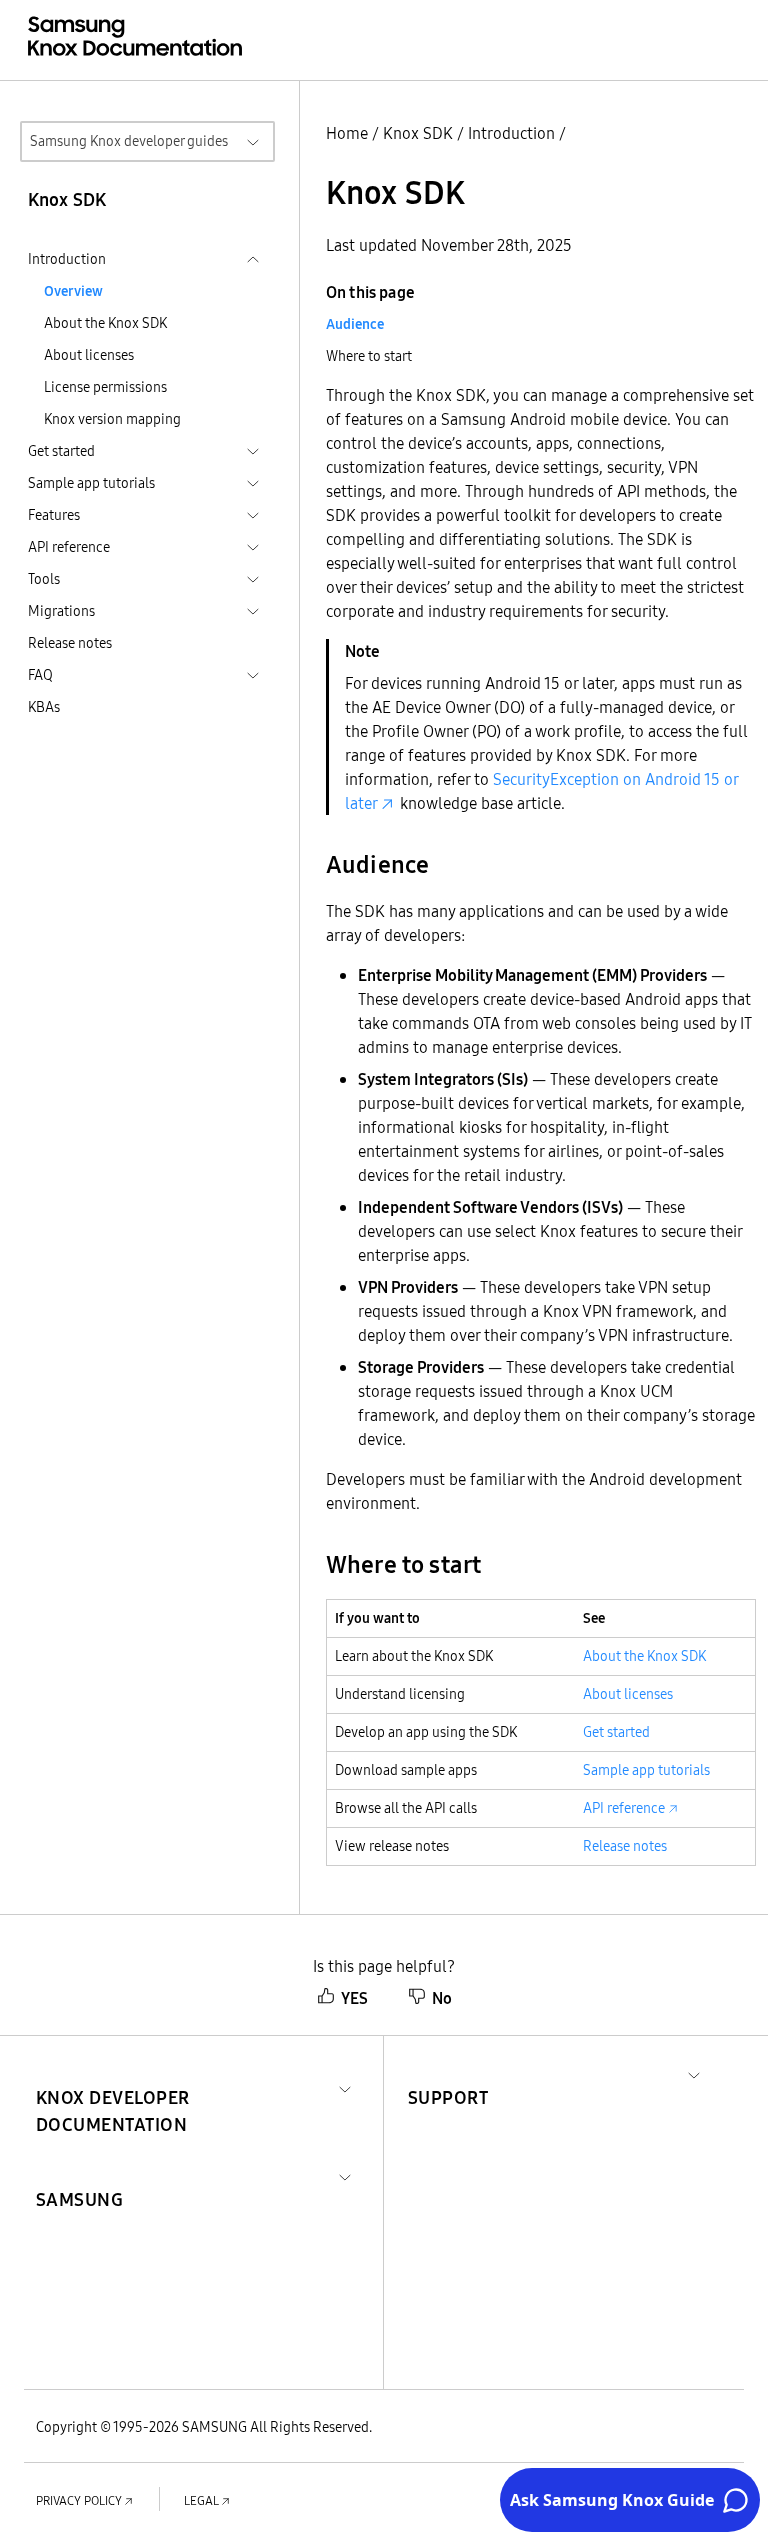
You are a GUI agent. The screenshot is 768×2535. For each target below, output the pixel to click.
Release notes (70, 643)
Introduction (511, 133)
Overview (73, 291)
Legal (201, 2500)
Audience (355, 324)
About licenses (89, 355)
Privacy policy (79, 2500)
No (442, 1998)
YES (354, 1998)
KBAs (44, 707)
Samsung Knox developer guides (129, 141)
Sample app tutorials (646, 1770)
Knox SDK (418, 133)
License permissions (105, 387)
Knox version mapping (112, 419)
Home (347, 133)
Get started (616, 1732)
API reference (624, 1808)
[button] (183, 2087)
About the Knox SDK (105, 323)
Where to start (369, 356)
